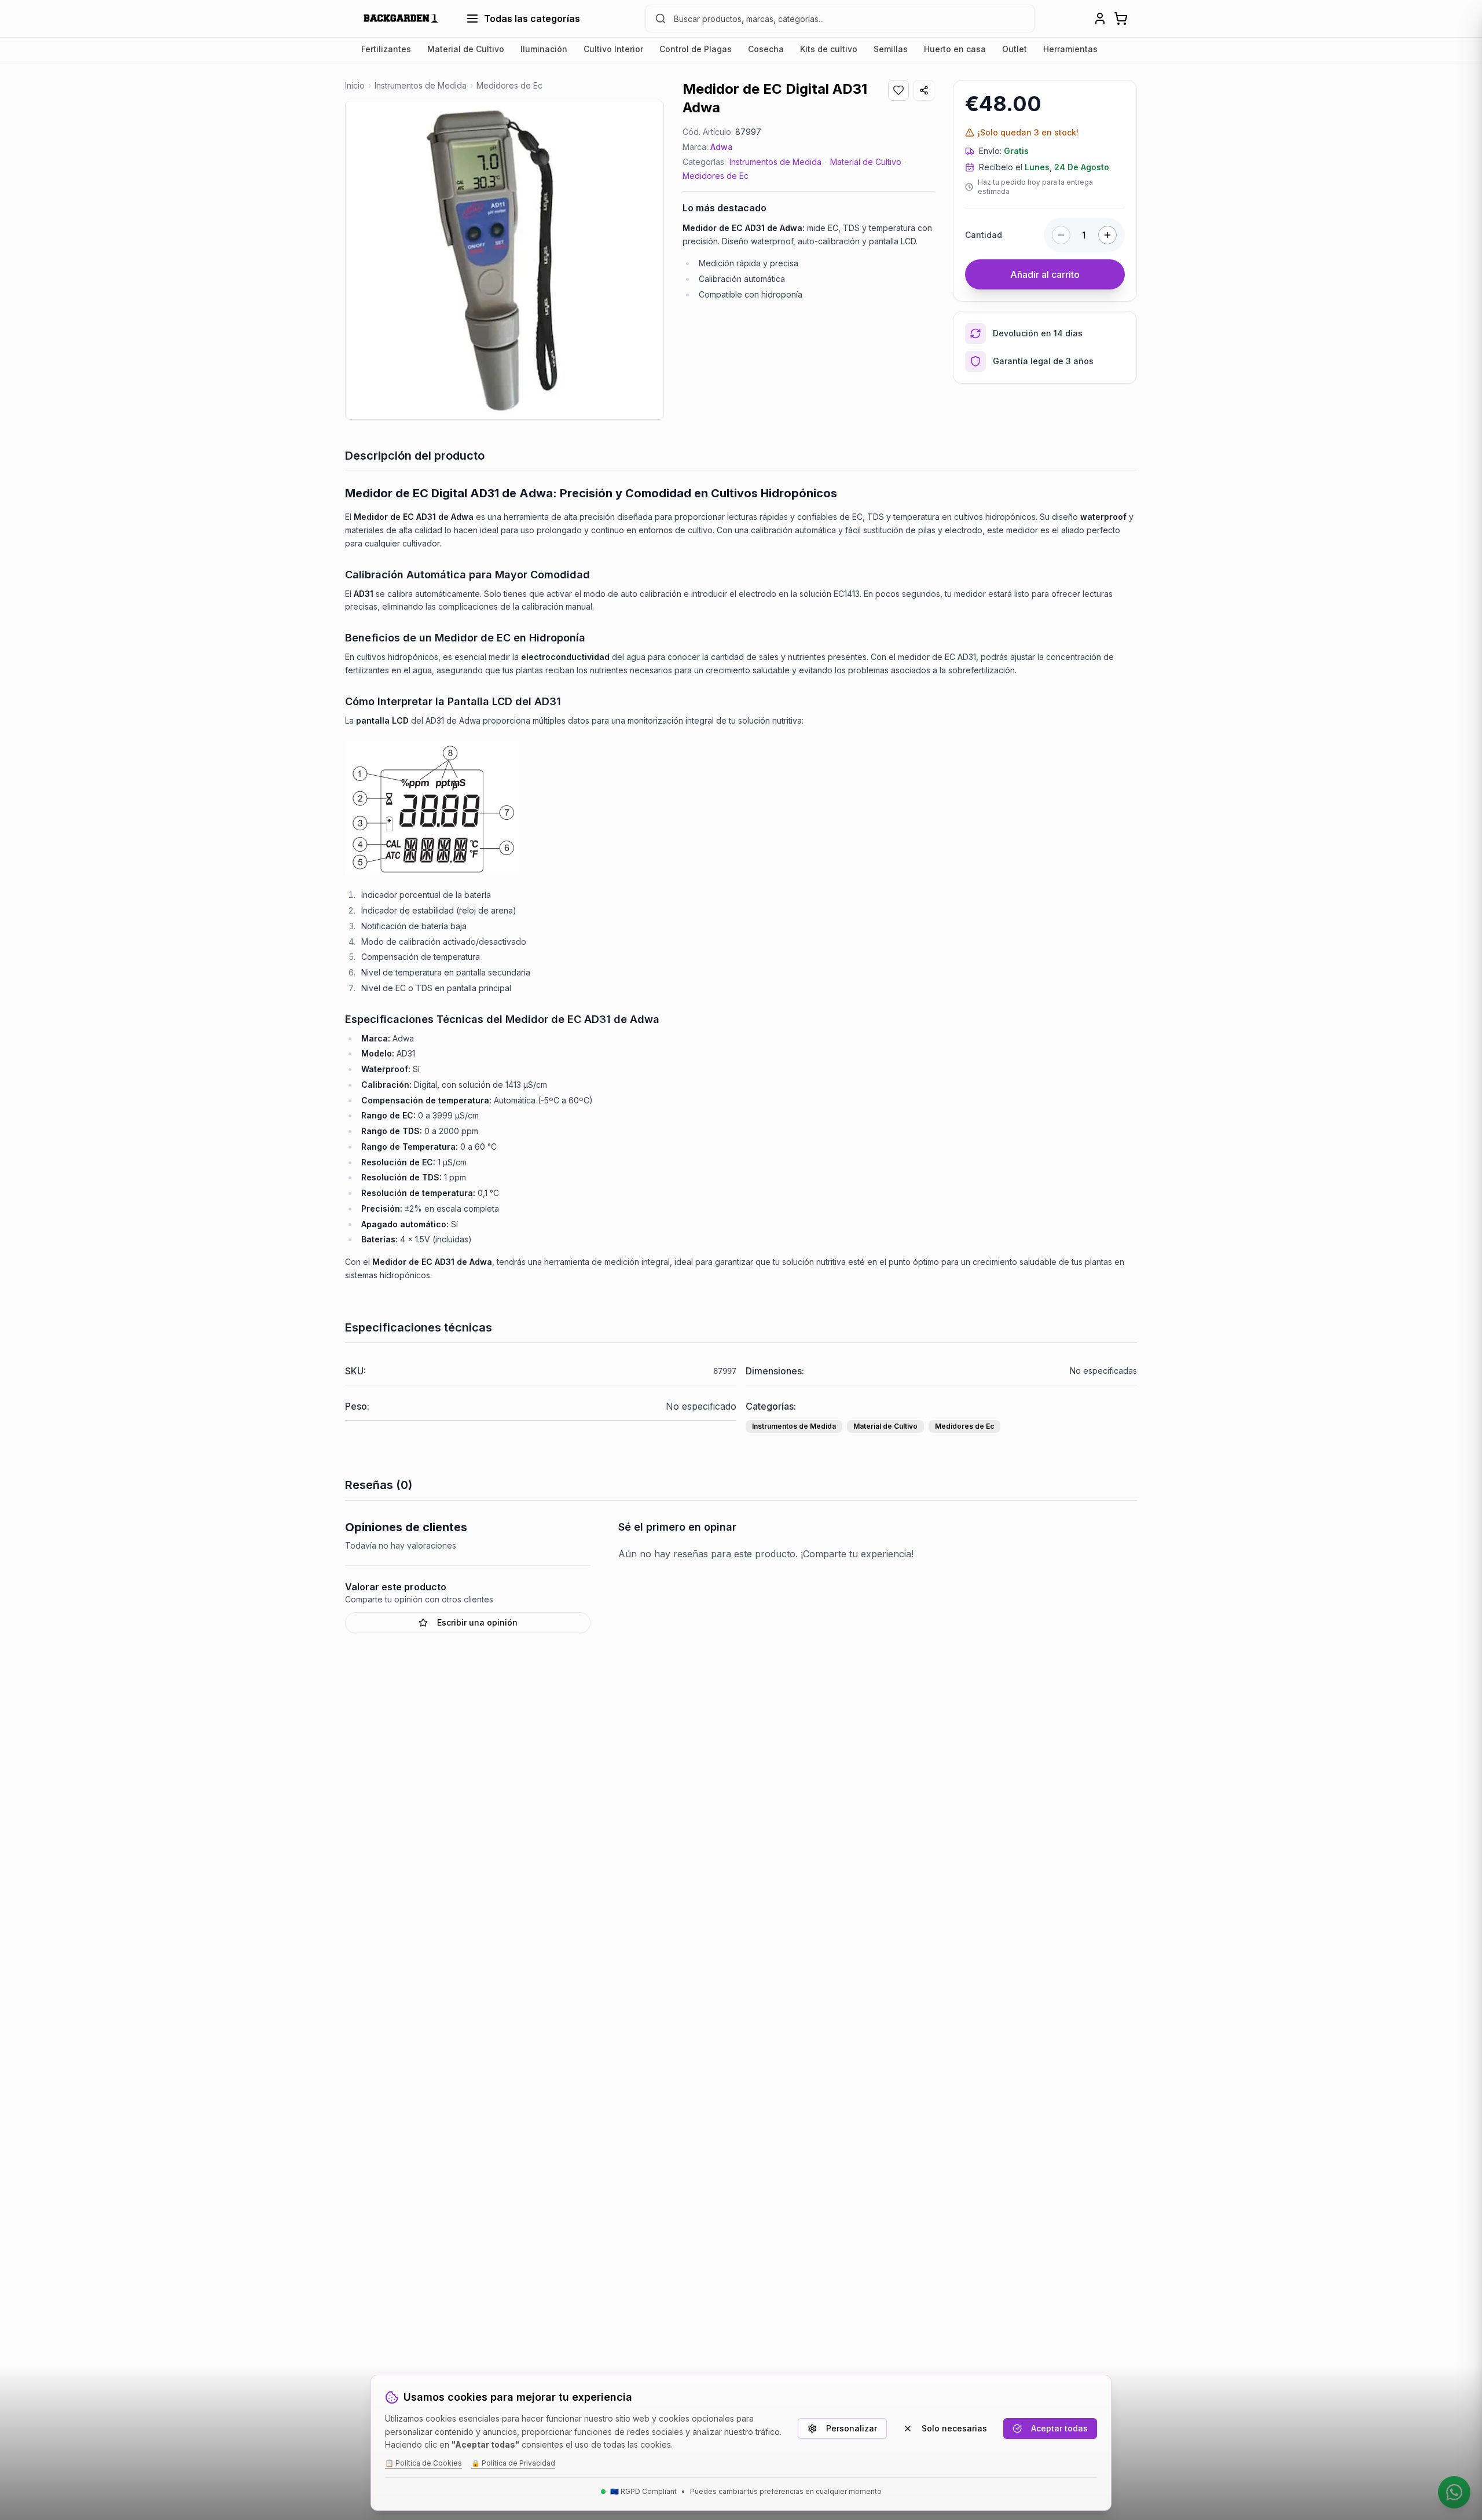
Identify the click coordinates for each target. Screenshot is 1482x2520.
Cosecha (766, 49)
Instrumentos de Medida (775, 162)
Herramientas (1070, 49)
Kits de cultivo (829, 49)
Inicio (355, 85)
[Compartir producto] (924, 90)
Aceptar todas (1059, 2428)
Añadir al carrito (1045, 274)
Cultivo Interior (613, 49)
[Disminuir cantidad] (1061, 235)
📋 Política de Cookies (423, 2463)
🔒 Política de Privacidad (513, 2463)
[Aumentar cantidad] (1107, 235)
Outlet (1015, 49)
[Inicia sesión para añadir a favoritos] (898, 90)
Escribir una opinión (477, 1622)
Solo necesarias (954, 2428)
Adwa (722, 147)
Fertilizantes (386, 49)
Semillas (891, 49)
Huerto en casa (955, 49)
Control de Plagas (696, 49)
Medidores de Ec (716, 176)
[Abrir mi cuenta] (1100, 19)
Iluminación (544, 49)
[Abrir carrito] (1121, 19)
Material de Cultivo (466, 49)
